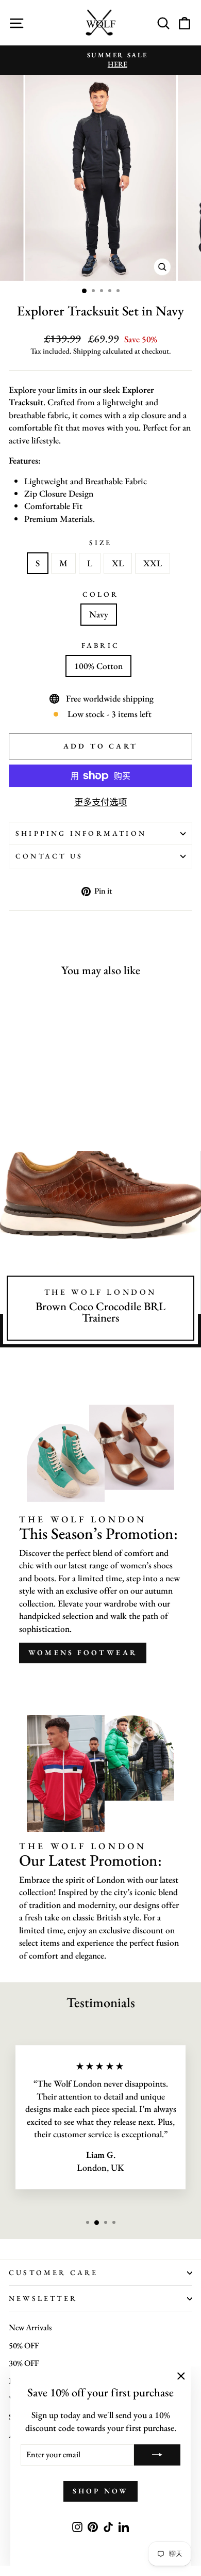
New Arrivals (30, 2327)
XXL (153, 563)
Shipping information (81, 833)
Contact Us (49, 856)
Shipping (87, 351)
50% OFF (24, 2346)
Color (101, 594)
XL (118, 563)
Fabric (100, 645)
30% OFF (24, 2363)
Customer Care (54, 2272)
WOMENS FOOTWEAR (83, 1652)
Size (101, 543)
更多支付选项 (100, 802)
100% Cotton (98, 666)
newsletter (43, 2298)
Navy (99, 614)
